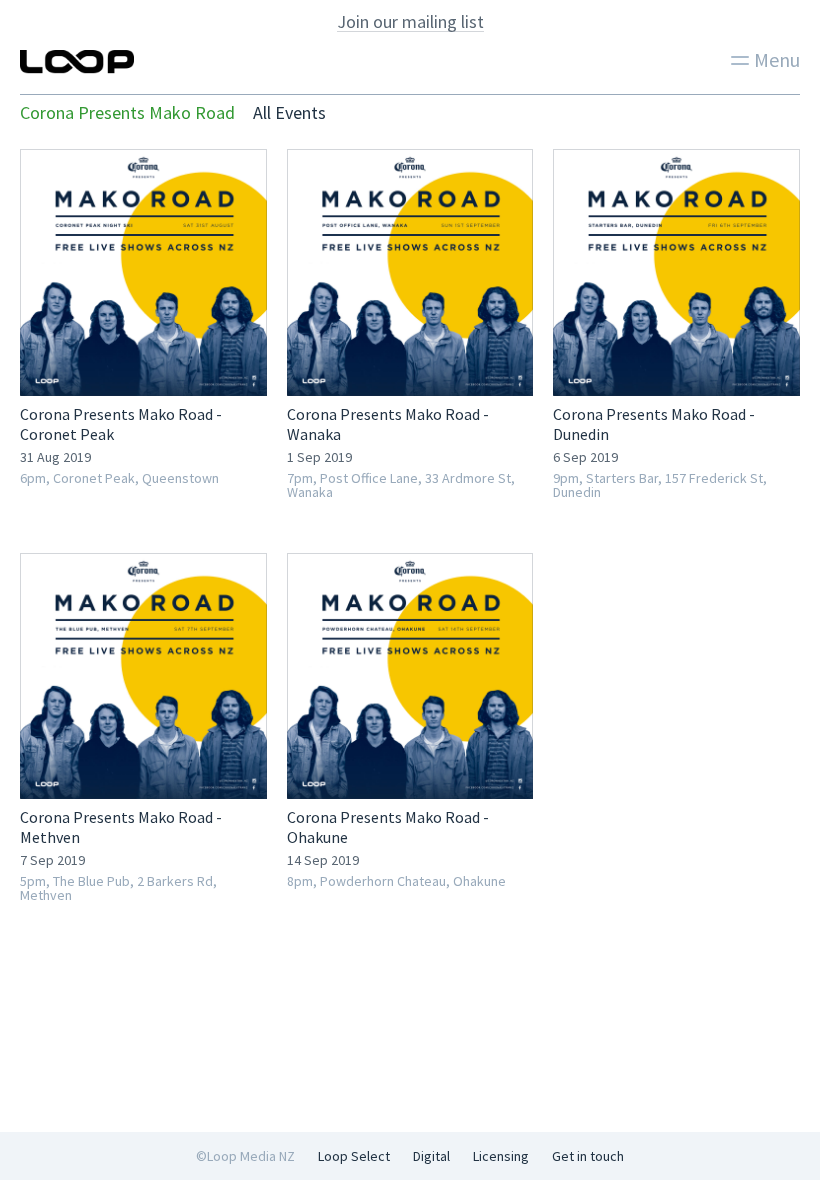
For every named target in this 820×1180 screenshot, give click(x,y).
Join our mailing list (410, 22)
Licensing (501, 1156)
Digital (431, 1156)
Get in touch (588, 1156)
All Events (289, 112)
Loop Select (354, 1156)
